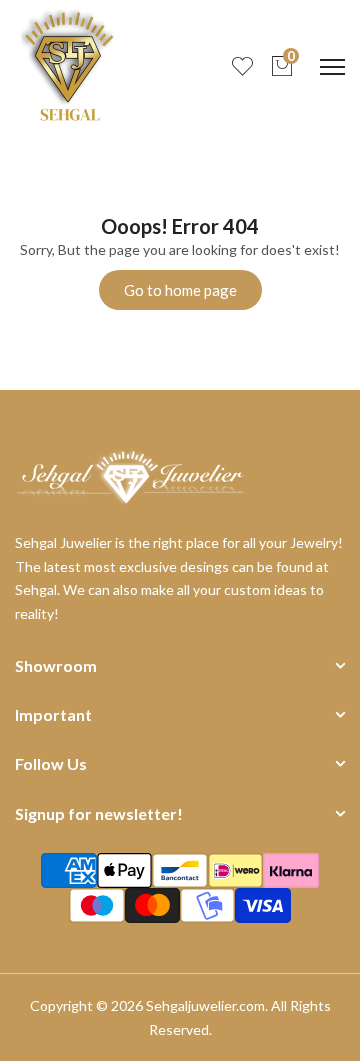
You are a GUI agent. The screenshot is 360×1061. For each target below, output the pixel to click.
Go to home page (180, 290)
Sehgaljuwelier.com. (207, 1005)
